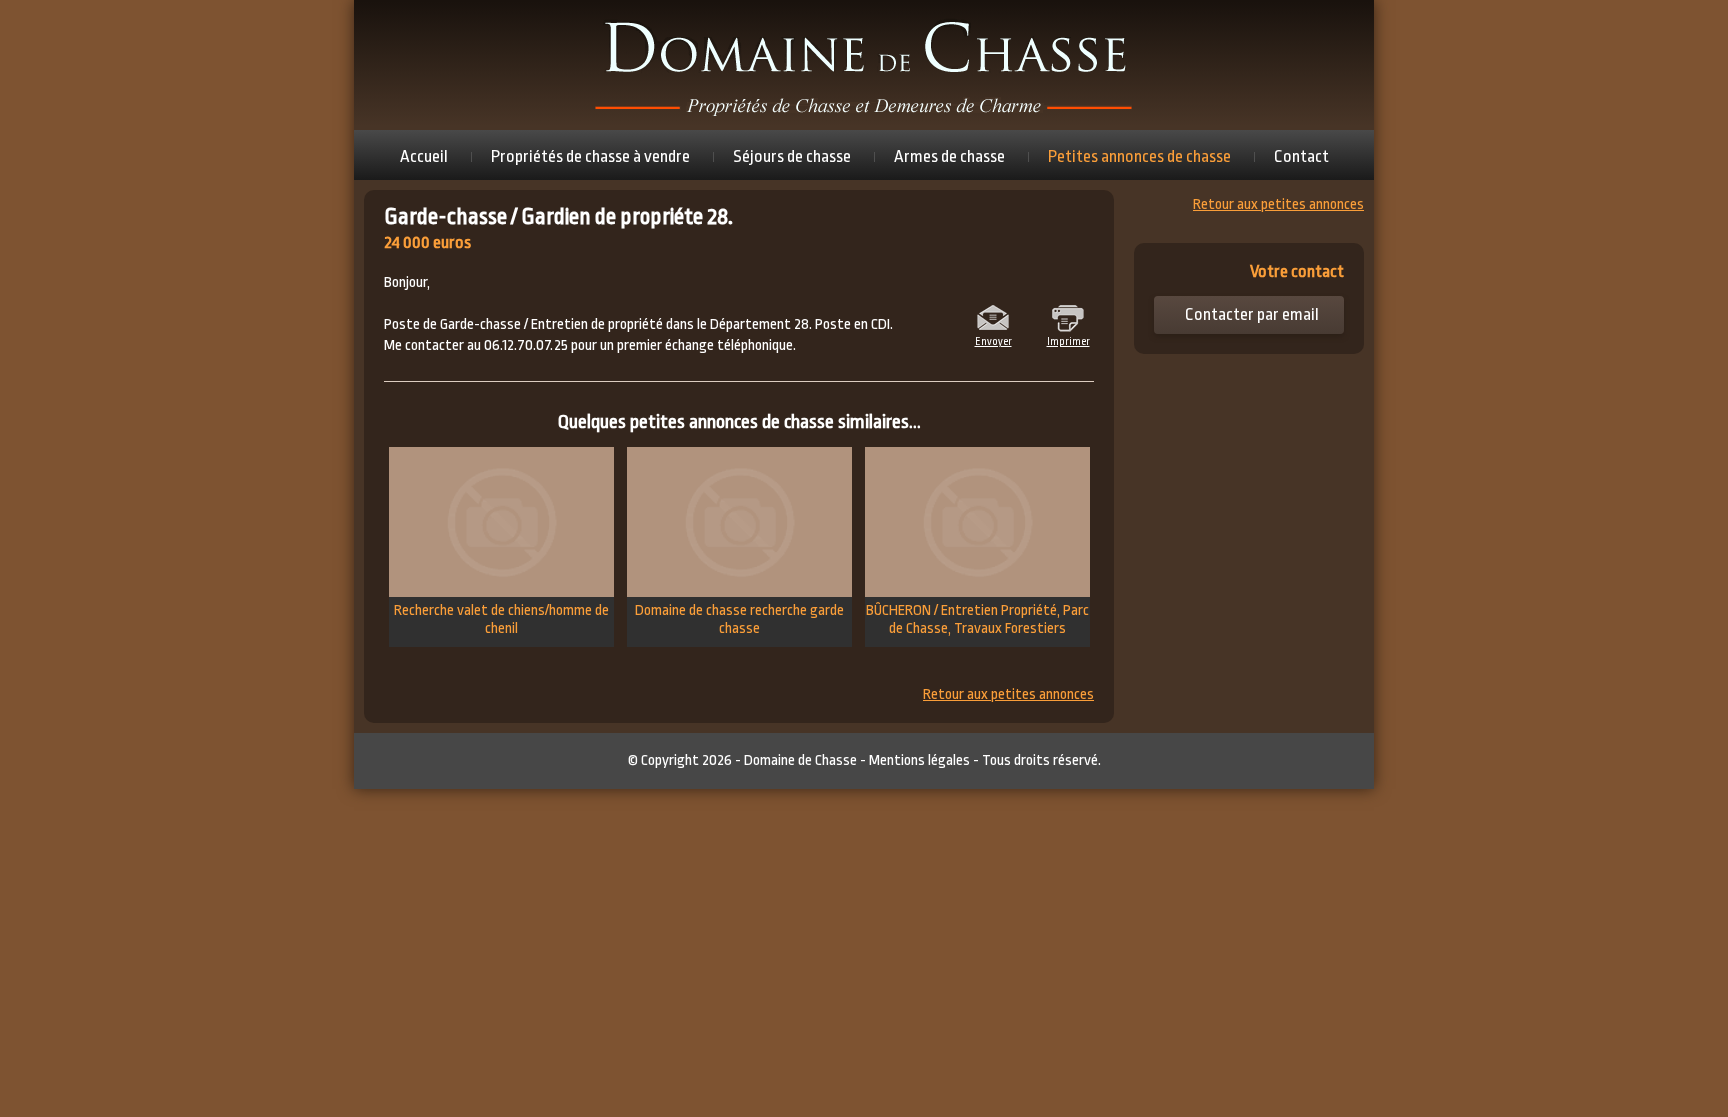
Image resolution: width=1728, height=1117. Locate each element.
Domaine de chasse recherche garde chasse (739, 619)
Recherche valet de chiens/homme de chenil (501, 619)
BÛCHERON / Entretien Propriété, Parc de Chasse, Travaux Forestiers (977, 619)
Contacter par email (1252, 314)
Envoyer (993, 340)
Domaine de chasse (864, 65)
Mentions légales (919, 760)
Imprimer (1068, 340)
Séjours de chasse (792, 156)
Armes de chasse (949, 156)
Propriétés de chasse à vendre (590, 156)
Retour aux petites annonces (1008, 695)
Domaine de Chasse (800, 760)
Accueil (424, 156)
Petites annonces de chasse (1139, 156)
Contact (1301, 156)
